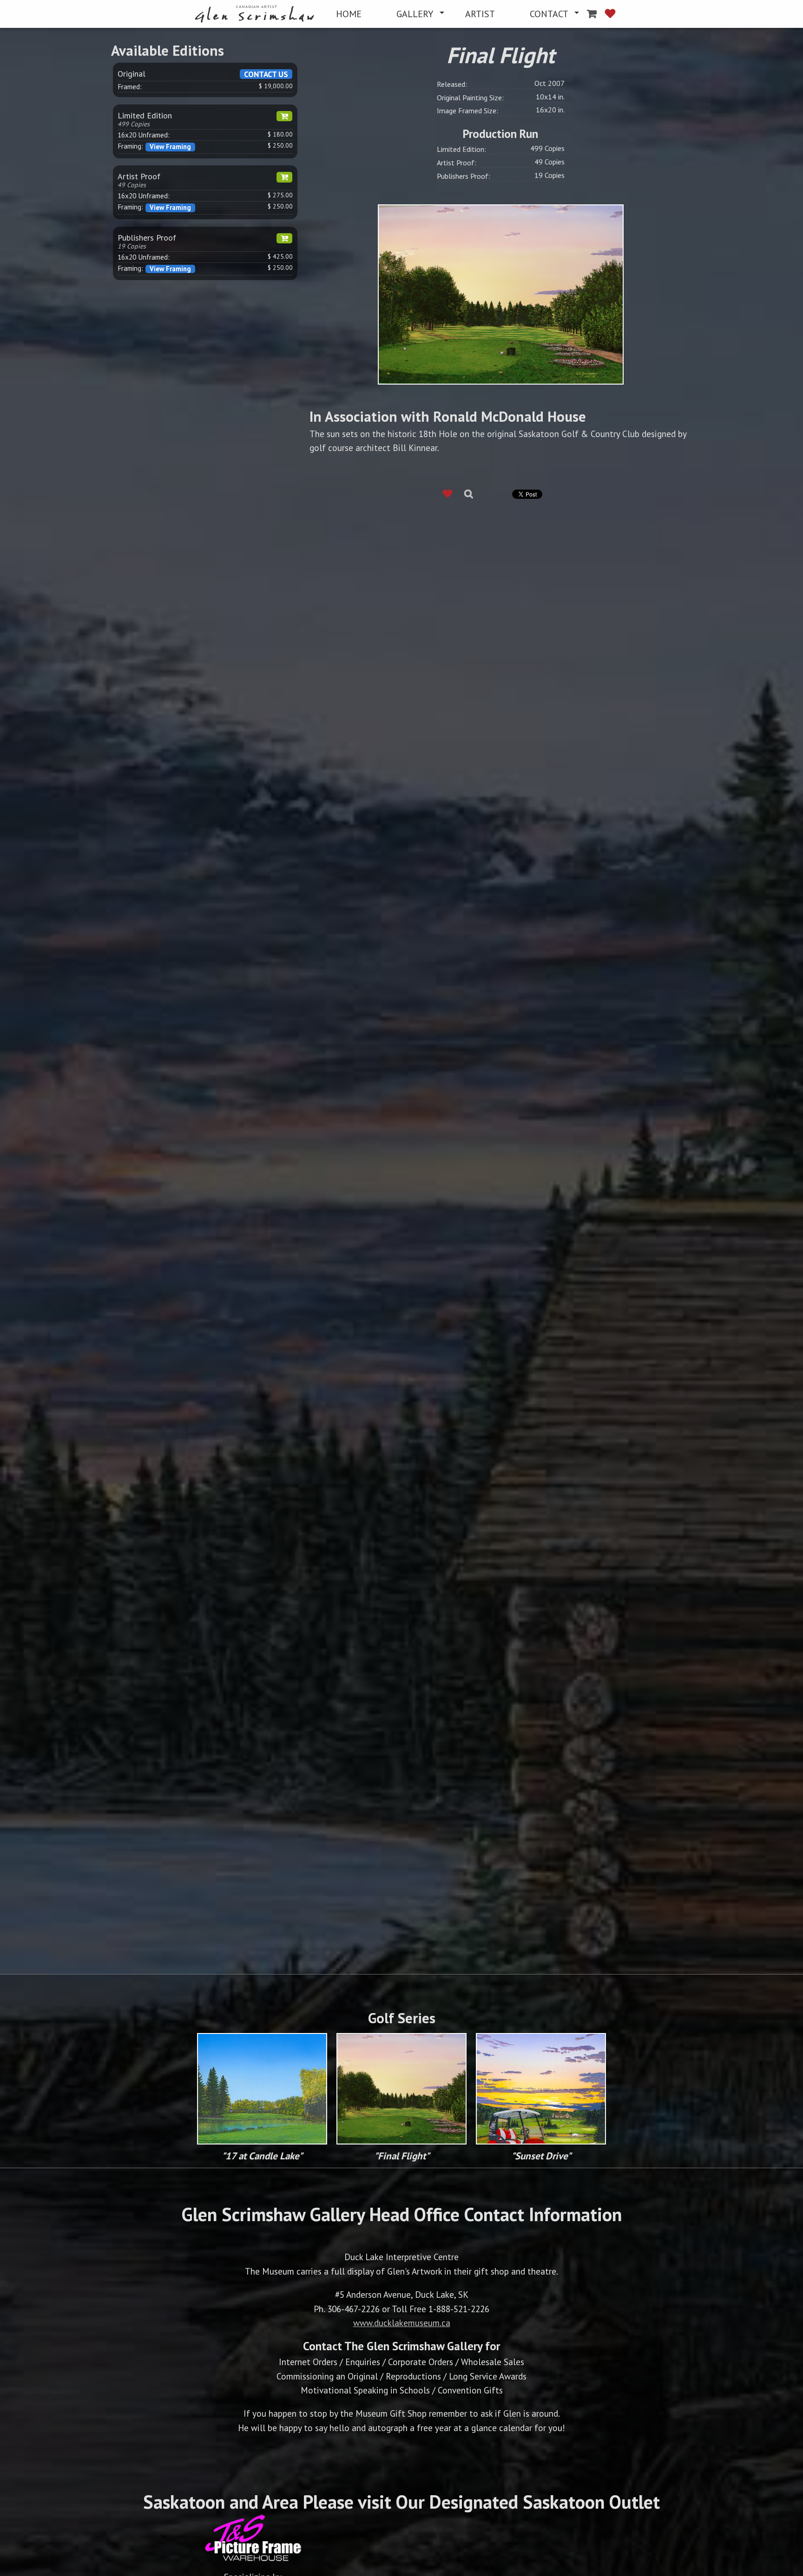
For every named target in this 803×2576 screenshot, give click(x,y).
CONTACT (549, 14)
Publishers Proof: (464, 176)
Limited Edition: (461, 149)
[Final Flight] (501, 293)
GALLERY (415, 14)
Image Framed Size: (467, 111)
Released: (452, 84)
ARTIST (480, 14)
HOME (349, 14)
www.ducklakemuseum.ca (402, 2323)
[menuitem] (257, 14)
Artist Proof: (457, 163)
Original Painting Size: (470, 98)
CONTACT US (266, 74)
